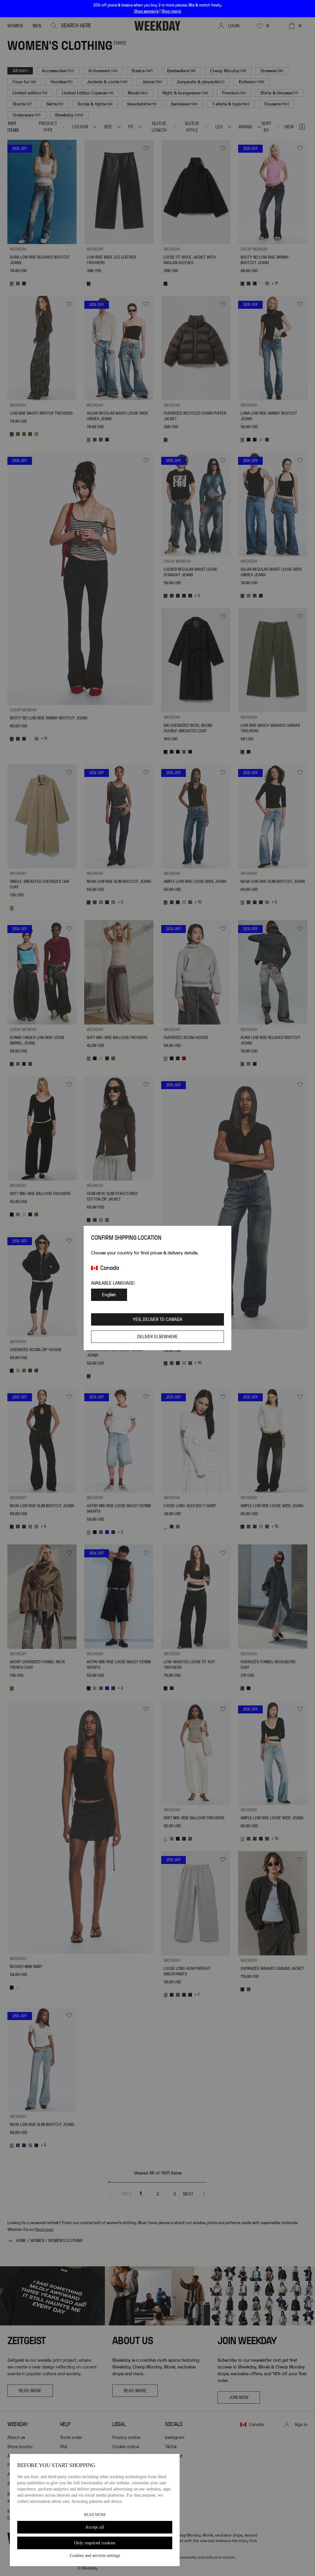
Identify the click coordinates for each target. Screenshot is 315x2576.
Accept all (95, 2527)
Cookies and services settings (95, 2556)
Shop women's (146, 11)
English (109, 1295)
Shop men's (171, 11)
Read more (95, 2515)
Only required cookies (95, 2543)
